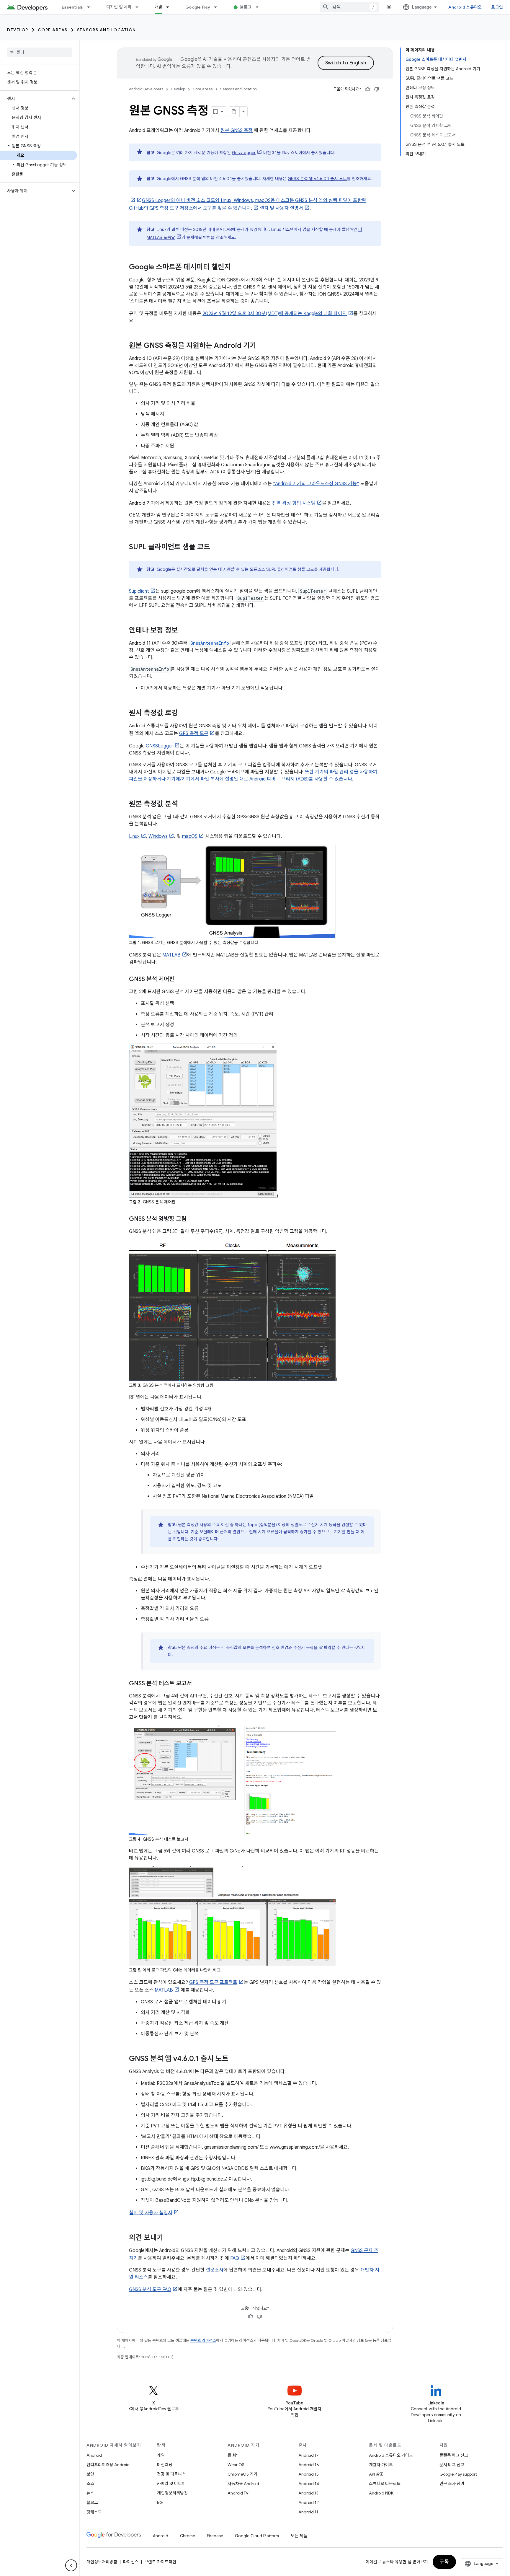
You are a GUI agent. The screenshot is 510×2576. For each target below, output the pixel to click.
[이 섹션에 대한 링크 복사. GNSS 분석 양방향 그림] (192, 1219)
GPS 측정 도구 (194, 734)
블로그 (246, 7)
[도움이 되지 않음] (377, 89)
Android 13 (308, 2493)
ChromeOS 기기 (242, 2474)
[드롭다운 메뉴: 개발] (170, 7)
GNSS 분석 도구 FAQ (150, 2290)
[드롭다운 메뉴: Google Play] (218, 7)
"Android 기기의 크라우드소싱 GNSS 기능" (316, 484)
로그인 (497, 7)
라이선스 (131, 2562)
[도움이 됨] (368, 89)
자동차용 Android (243, 2484)
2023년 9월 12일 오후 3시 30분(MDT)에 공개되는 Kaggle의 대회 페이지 (275, 314)
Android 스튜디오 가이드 (391, 2455)
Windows (158, 836)
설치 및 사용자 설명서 (281, 208)
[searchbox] (40, 52)
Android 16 (309, 2465)
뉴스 (90, 2493)
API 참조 (376, 2474)
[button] (35, 99)
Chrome (188, 2536)
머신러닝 (165, 2465)
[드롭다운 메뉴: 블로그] (260, 7)
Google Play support (458, 2474)
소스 (90, 2484)
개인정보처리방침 (172, 2493)
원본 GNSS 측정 (237, 131)
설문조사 (215, 2270)
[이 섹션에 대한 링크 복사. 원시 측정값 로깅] (184, 713)
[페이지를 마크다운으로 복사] (234, 112)
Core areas (53, 30)
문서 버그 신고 (452, 2465)
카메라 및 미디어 (171, 2484)
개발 (159, 7)
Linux (134, 836)
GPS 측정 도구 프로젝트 (213, 1982)
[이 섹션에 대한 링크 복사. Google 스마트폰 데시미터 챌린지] (237, 268)
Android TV (238, 2493)
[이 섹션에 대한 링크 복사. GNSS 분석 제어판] (180, 980)
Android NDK (381, 2493)
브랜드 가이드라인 (160, 2562)
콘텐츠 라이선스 (203, 2340)
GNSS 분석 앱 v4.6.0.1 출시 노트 (317, 179)
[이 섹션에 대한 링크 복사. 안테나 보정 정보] (184, 631)
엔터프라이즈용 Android (108, 2465)
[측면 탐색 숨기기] (71, 2565)
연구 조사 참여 (452, 2484)
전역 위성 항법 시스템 (294, 503)
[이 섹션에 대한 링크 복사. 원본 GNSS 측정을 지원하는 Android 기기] (262, 346)
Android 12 (309, 2502)
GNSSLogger (160, 746)
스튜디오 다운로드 (385, 2484)
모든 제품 (299, 2536)
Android (94, 2455)
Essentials (72, 7)
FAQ (235, 2258)
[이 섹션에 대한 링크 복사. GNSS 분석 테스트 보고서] (198, 1684)
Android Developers (146, 89)
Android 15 (309, 2474)
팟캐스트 (94, 2512)
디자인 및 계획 (119, 7)
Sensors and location (107, 30)
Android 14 (309, 2484)
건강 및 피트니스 (171, 2474)
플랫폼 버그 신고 (454, 2455)
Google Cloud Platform (257, 2536)
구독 (444, 2562)
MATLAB (171, 955)
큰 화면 (234, 2455)
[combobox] (349, 7)
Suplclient (139, 591)
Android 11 (308, 2512)
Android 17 (309, 2455)
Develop (18, 30)
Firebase (215, 2536)
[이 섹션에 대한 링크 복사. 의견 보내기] (169, 2238)
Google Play (198, 7)
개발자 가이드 (381, 2465)
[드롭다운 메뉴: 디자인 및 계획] (140, 7)
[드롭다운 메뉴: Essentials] (91, 7)
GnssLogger (244, 153)
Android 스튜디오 (465, 7)
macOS (190, 836)
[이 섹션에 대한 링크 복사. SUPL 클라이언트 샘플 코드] (216, 548)
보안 (90, 2474)
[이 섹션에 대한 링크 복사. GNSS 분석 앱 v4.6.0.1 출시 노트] (234, 2059)
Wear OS (236, 2465)
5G (160, 2502)
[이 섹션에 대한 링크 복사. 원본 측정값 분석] (184, 804)
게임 (161, 2455)
